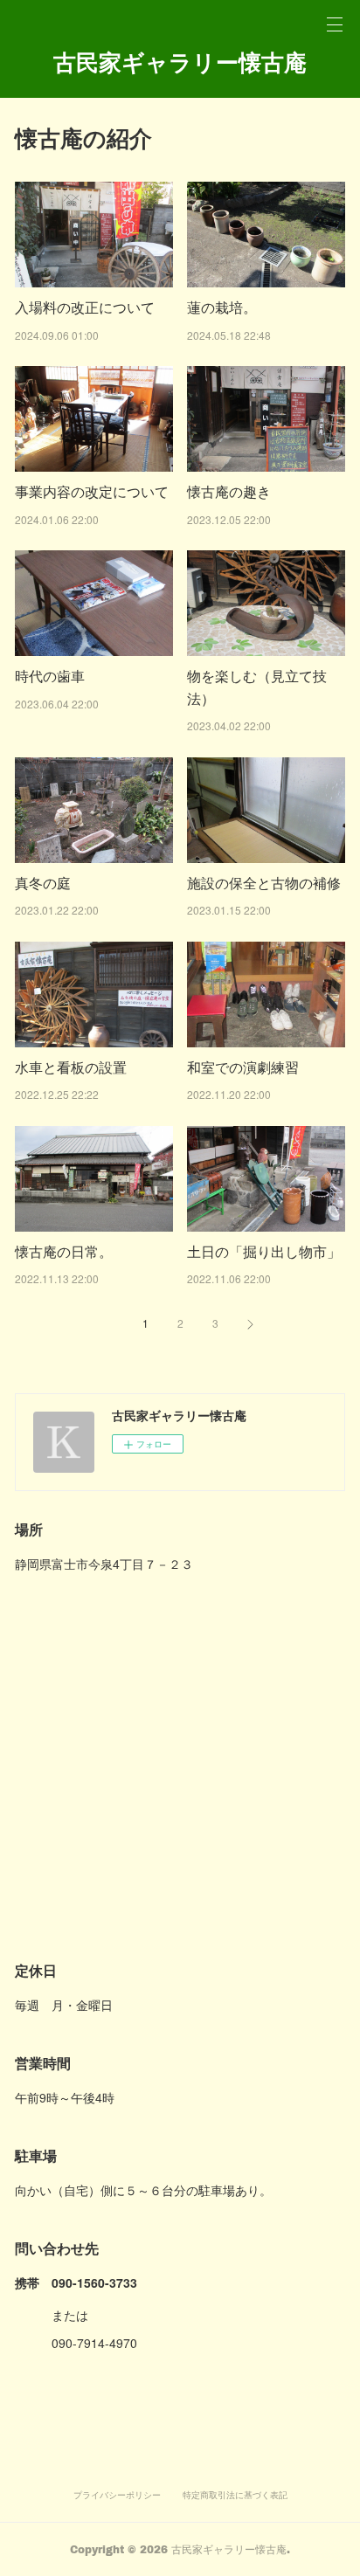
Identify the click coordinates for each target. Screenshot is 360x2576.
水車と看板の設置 (71, 1067)
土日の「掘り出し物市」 (264, 1251)
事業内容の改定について (92, 491)
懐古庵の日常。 (64, 1251)
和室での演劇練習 (243, 1067)
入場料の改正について (85, 307)
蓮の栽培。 (222, 307)
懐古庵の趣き (229, 491)
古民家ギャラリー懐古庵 (180, 62)
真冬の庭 (43, 883)
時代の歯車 (50, 676)
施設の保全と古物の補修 (264, 883)
